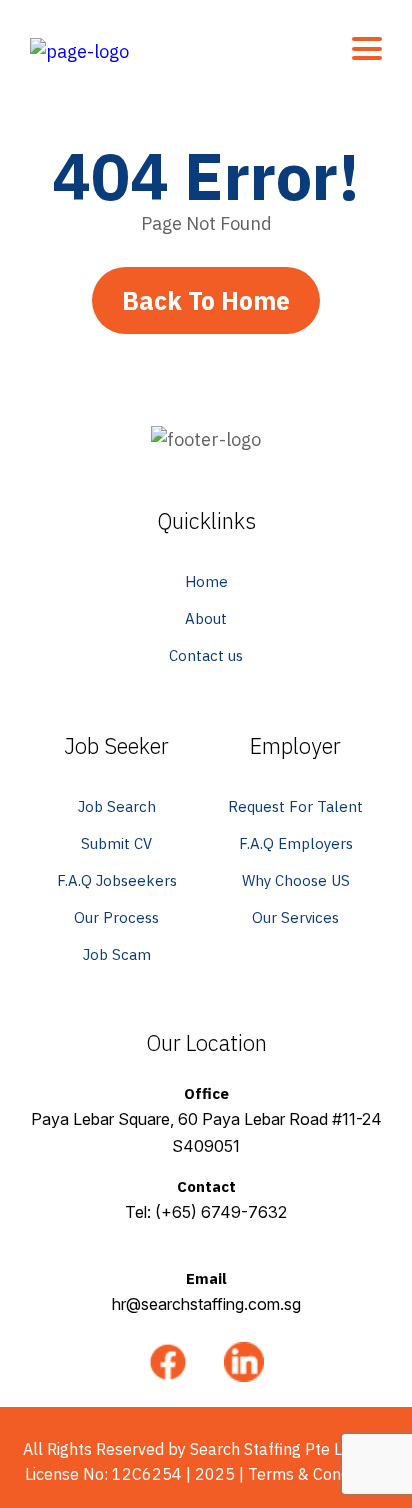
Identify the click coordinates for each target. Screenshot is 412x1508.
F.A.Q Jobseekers (117, 880)
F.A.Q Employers (296, 843)
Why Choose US (296, 880)
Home (206, 581)
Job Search (117, 806)
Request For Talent (295, 806)
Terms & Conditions (318, 1474)
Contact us (206, 655)
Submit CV (116, 843)
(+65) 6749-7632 (221, 1212)
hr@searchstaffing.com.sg (206, 1304)
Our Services (295, 917)
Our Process (116, 917)
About (206, 618)
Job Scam (117, 954)
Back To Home (206, 300)
